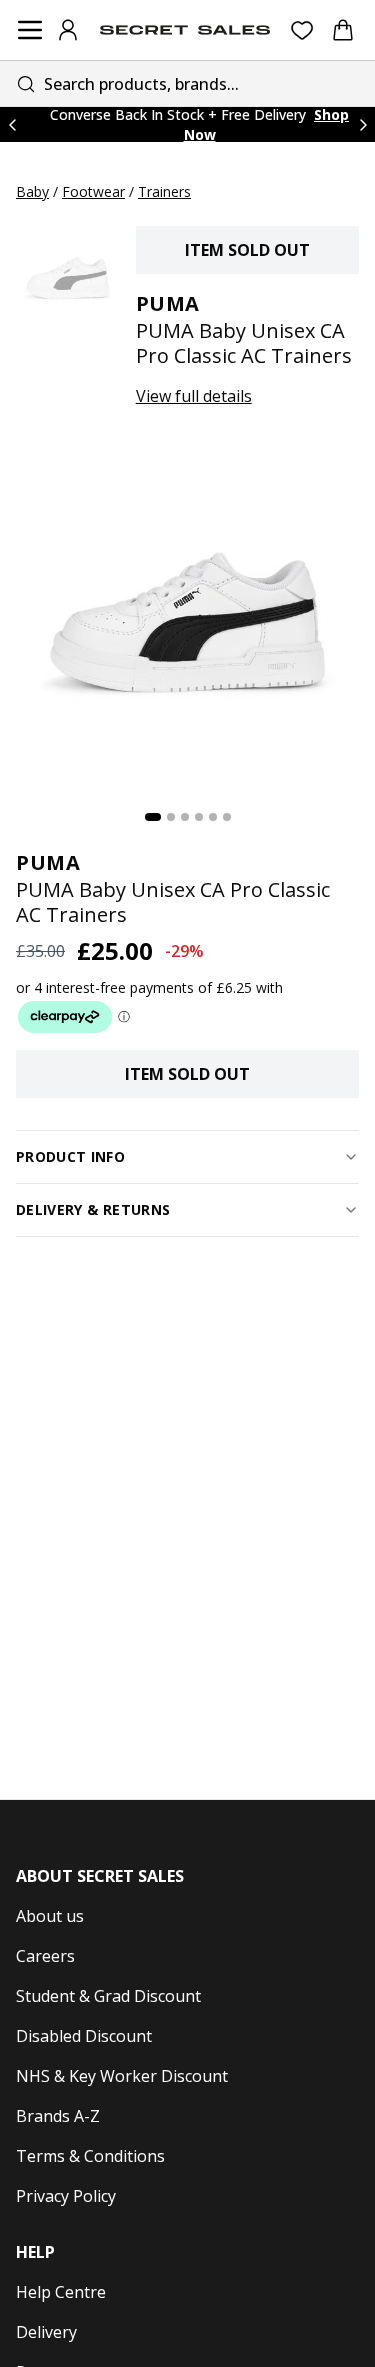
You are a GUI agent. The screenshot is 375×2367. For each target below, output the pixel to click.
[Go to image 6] (227, 817)
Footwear (93, 191)
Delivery (46, 2332)
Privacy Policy (66, 2196)
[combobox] (187, 83)
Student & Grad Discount (108, 1996)
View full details (194, 396)
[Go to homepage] (185, 30)
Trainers (164, 191)
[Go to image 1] (153, 817)
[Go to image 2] (171, 817)
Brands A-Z (58, 2116)
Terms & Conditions (90, 2156)
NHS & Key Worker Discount (122, 2076)
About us (50, 1916)
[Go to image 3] (185, 817)
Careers (45, 1956)
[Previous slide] (12, 124)
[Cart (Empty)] (343, 30)
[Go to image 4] (199, 817)
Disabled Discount (84, 2036)
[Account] (68, 30)
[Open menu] (30, 30)
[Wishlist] (302, 30)
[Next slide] (363, 124)
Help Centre (61, 2292)
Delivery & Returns (93, 1209)
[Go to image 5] (213, 817)
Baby (32, 191)
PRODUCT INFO (70, 1156)
